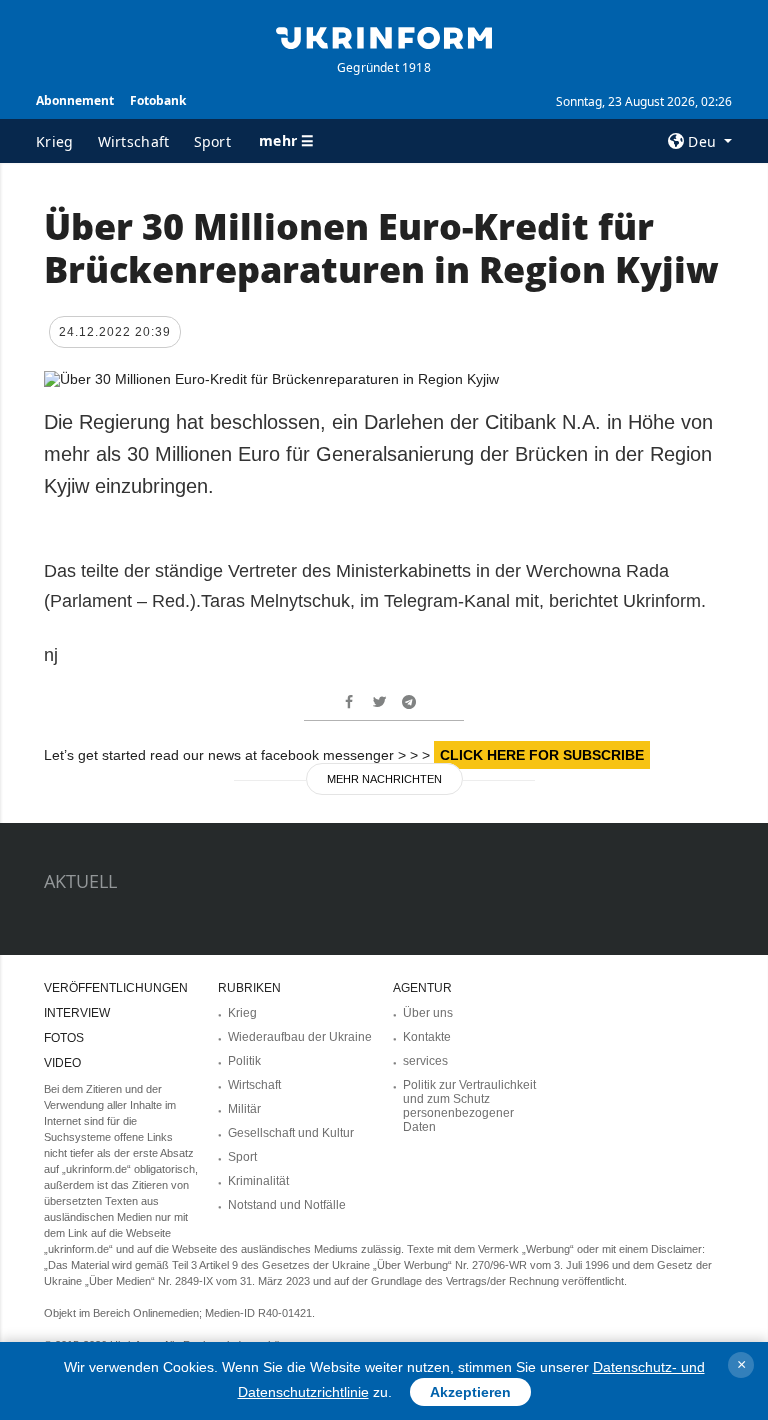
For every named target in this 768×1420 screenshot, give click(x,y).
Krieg (55, 141)
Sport (213, 141)
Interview (77, 1013)
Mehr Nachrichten (384, 779)
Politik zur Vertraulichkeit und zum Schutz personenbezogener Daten (469, 1106)
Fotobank (158, 100)
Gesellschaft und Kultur (291, 1133)
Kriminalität (258, 1181)
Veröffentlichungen (116, 988)
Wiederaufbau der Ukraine (300, 1037)
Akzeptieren (470, 1392)
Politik (244, 1061)
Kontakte (427, 1037)
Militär (244, 1109)
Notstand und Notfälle (287, 1205)
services (425, 1061)
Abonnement (75, 100)
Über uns (428, 1013)
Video (62, 1063)
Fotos (64, 1038)
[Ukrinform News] (384, 36)
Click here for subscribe (542, 755)
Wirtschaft (134, 141)
